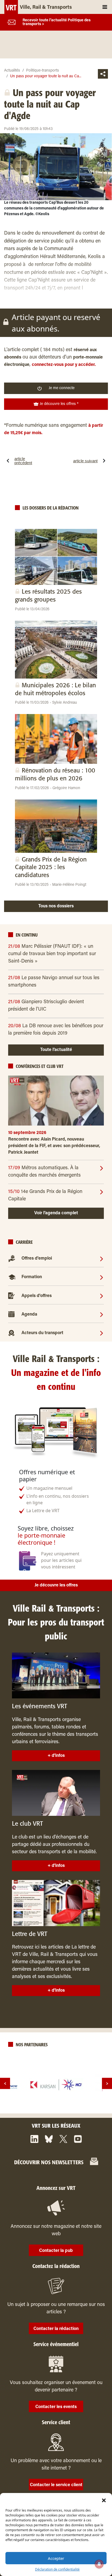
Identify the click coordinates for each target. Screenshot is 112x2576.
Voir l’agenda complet (56, 1213)
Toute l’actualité (56, 1050)
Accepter (56, 2558)
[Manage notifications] (99, 2564)
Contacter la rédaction (56, 2329)
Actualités (12, 71)
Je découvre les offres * (59, 404)
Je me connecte (62, 388)
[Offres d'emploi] (102, 1259)
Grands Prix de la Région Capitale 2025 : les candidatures (51, 867)
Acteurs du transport (42, 1333)
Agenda (29, 1314)
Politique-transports (43, 71)
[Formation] (102, 1277)
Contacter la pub (56, 2251)
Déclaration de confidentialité (57, 2569)
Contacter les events (56, 2407)
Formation (32, 1277)
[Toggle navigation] (105, 7)
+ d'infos (56, 1756)
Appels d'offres (37, 1296)
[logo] (56, 2085)
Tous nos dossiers (56, 906)
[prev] (5, 2084)
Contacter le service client (56, 2485)
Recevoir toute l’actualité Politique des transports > (57, 22)
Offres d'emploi (37, 1259)
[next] (107, 2084)
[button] (104, 2500)
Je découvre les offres (56, 1585)
